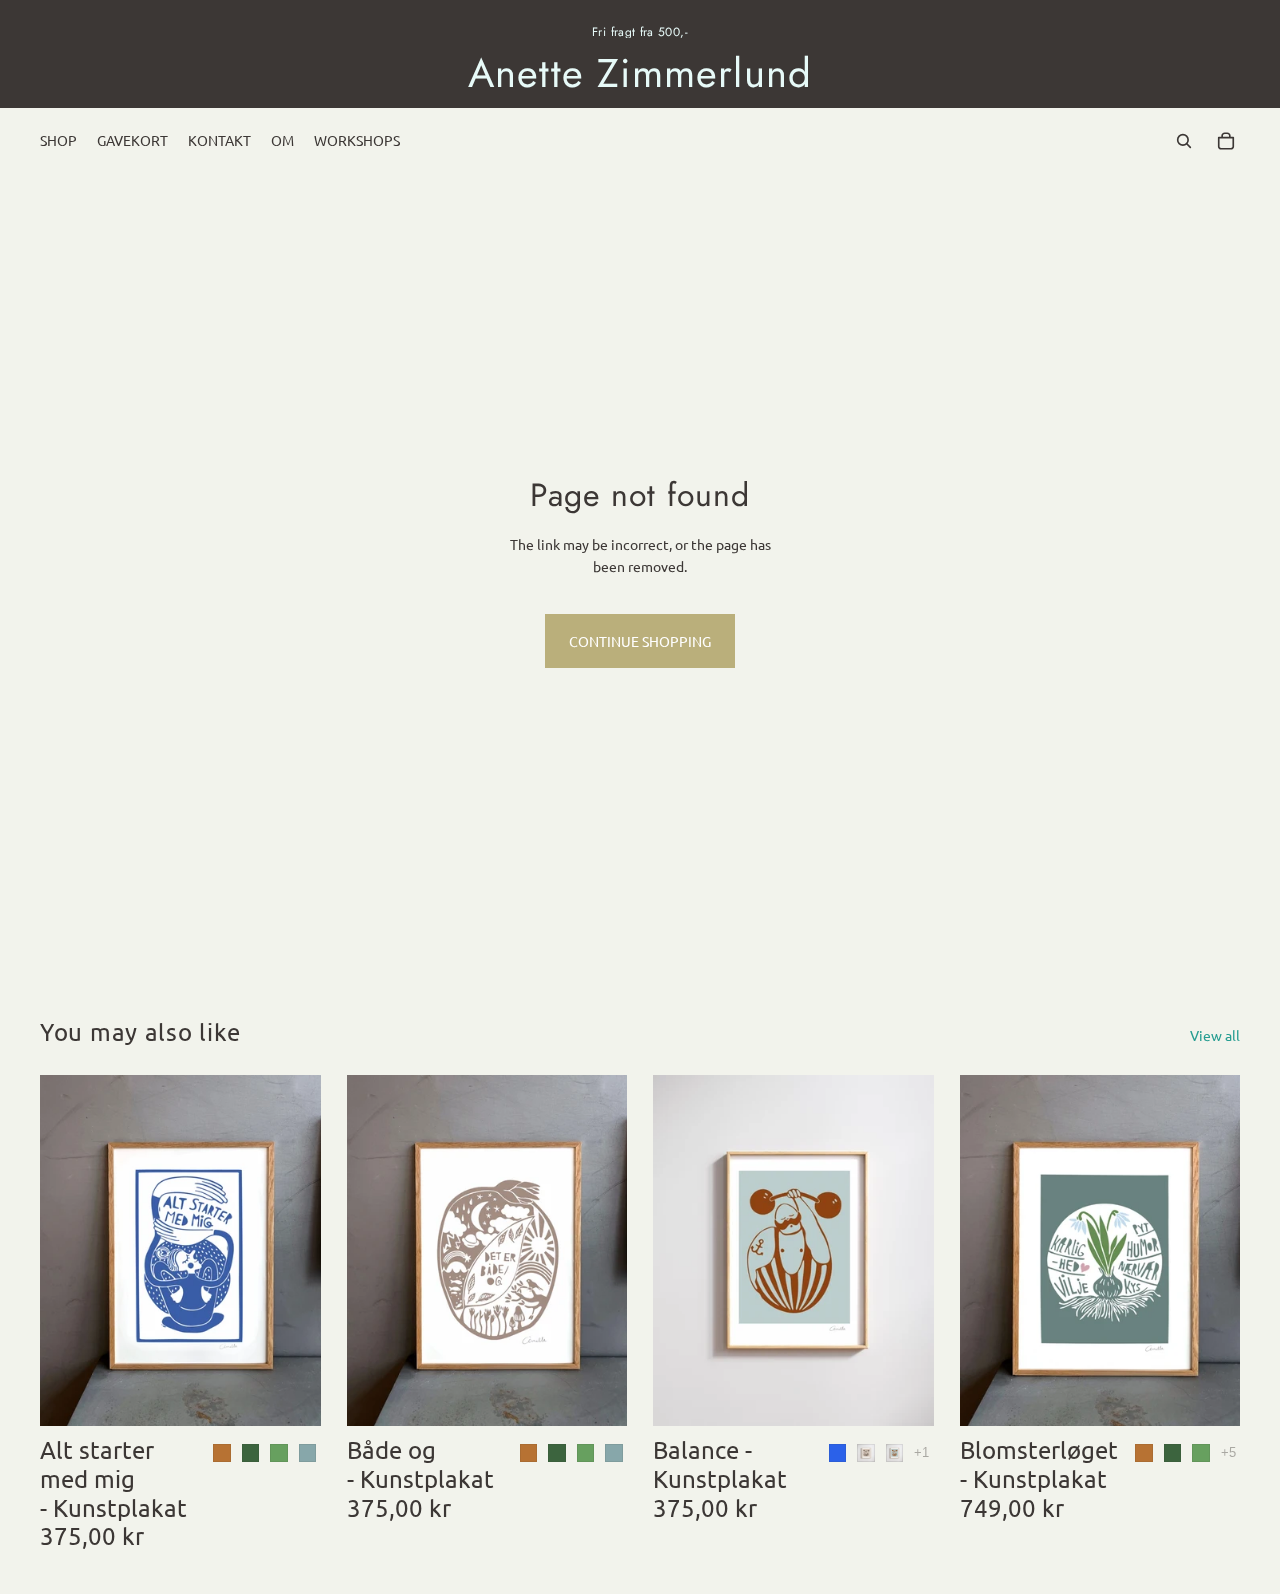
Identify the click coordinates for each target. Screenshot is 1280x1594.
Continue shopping (640, 641)
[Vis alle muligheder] (921, 1452)
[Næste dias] (904, 1250)
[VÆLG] (290, 1395)
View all (1215, 1035)
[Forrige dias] (683, 1250)
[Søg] (1184, 141)
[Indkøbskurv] (1226, 141)
